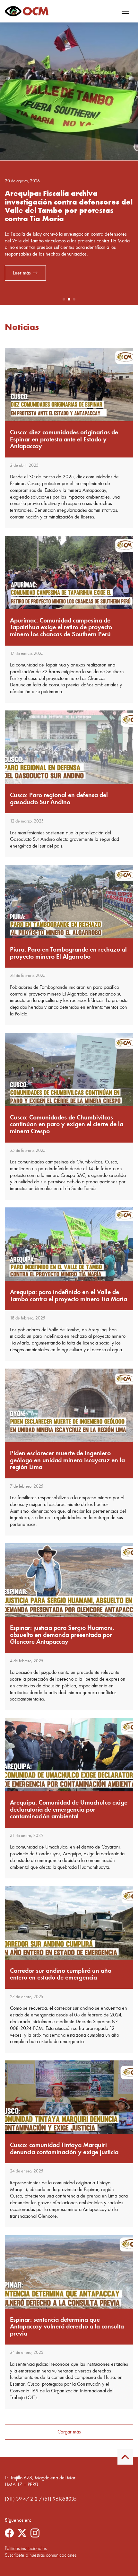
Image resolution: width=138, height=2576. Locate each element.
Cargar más (69, 2432)
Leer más (22, 279)
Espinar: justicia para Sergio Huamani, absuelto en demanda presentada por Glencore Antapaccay (62, 1635)
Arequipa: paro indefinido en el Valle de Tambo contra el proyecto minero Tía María (69, 1296)
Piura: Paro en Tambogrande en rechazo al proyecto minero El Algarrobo (68, 953)
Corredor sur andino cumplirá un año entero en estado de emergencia (61, 1974)
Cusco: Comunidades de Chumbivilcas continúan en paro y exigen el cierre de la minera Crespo (67, 1124)
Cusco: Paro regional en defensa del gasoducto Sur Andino (59, 799)
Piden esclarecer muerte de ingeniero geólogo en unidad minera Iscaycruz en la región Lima (67, 1460)
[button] (64, 299)
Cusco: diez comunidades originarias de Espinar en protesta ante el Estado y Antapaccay (64, 439)
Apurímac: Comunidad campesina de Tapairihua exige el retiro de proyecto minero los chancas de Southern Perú (61, 627)
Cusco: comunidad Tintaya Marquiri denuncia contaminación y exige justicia (64, 2149)
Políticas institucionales (26, 2548)
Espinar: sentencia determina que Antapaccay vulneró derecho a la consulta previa (67, 2327)
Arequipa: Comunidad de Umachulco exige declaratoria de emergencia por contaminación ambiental (69, 1809)
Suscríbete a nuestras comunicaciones (41, 2555)
